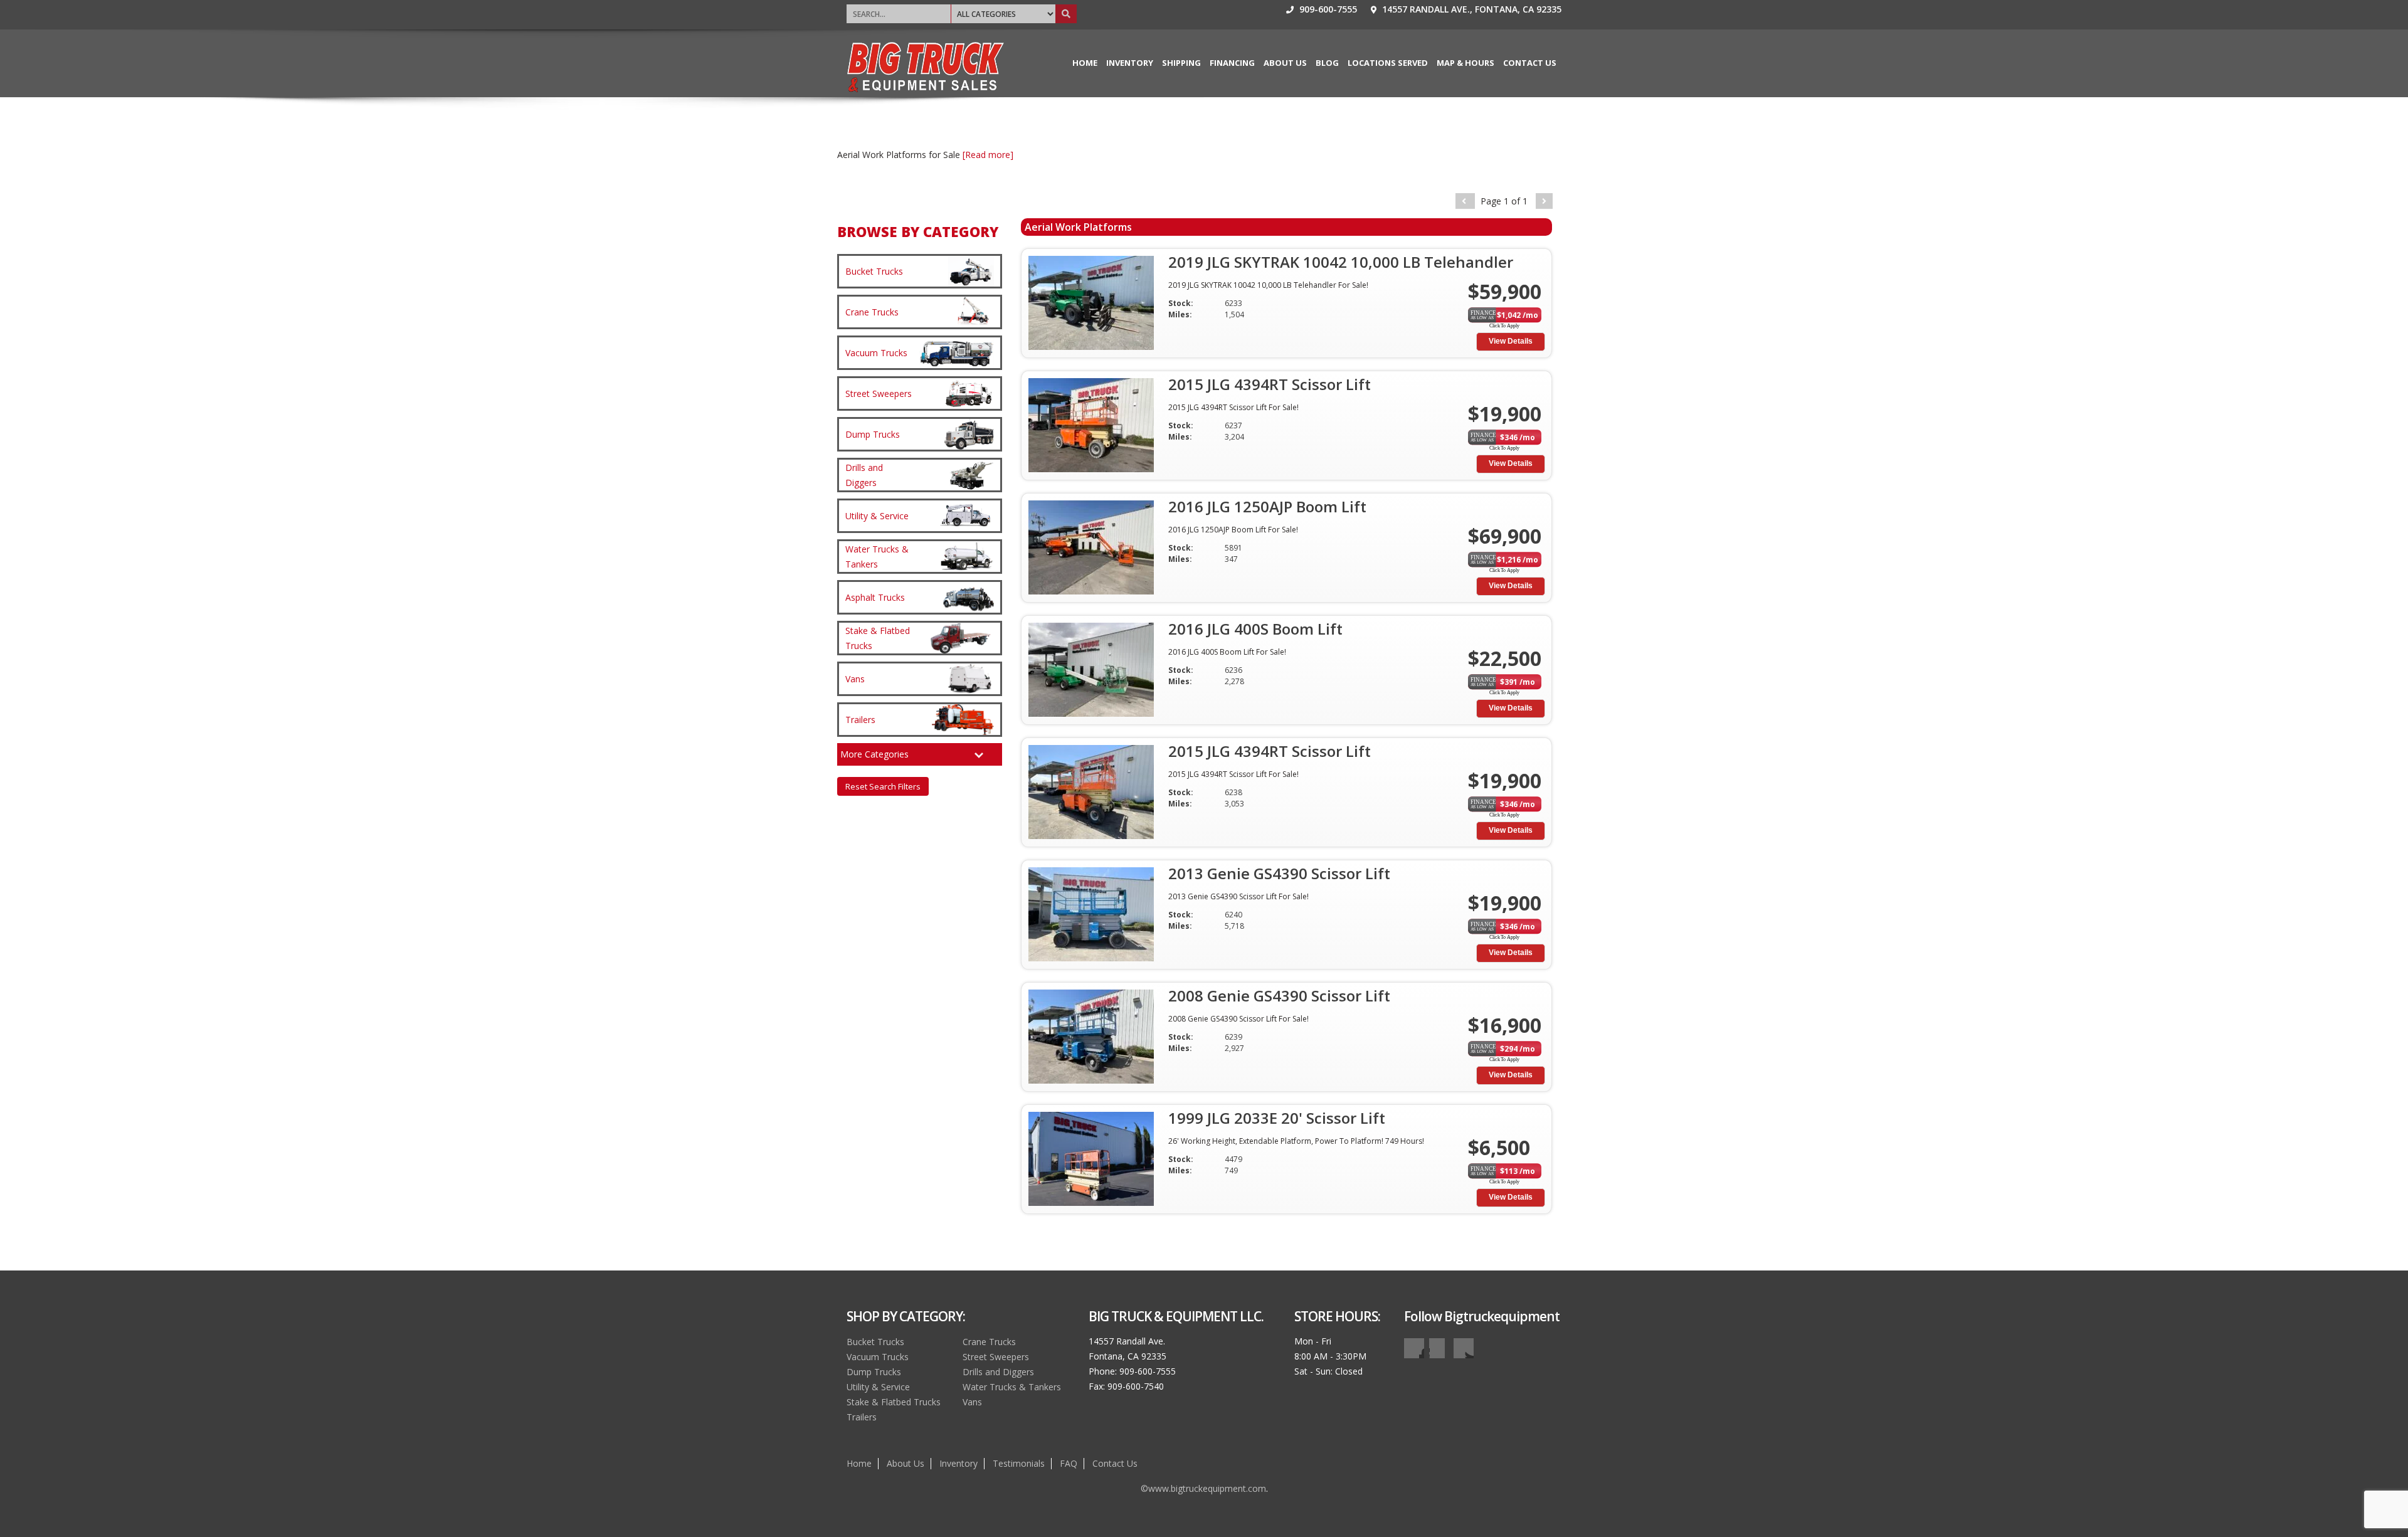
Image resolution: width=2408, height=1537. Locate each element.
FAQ (1069, 1463)
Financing (1232, 63)
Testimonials (1019, 1463)
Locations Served (1388, 63)
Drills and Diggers (998, 1372)
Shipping (1181, 63)
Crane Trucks (989, 1342)
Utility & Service (878, 1387)
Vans (972, 1402)
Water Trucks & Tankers (1012, 1387)
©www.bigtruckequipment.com (1203, 1488)
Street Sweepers (996, 1357)
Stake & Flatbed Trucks (894, 1402)
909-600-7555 (1327, 9)
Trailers (862, 1417)
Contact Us (1530, 63)
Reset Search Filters (883, 786)
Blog (1327, 63)
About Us (1285, 63)
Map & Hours (1465, 63)
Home (1085, 63)
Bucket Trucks (875, 1342)
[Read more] (988, 155)
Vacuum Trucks (878, 1357)
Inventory (1130, 63)
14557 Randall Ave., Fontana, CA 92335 (1471, 9)
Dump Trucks (874, 1372)
